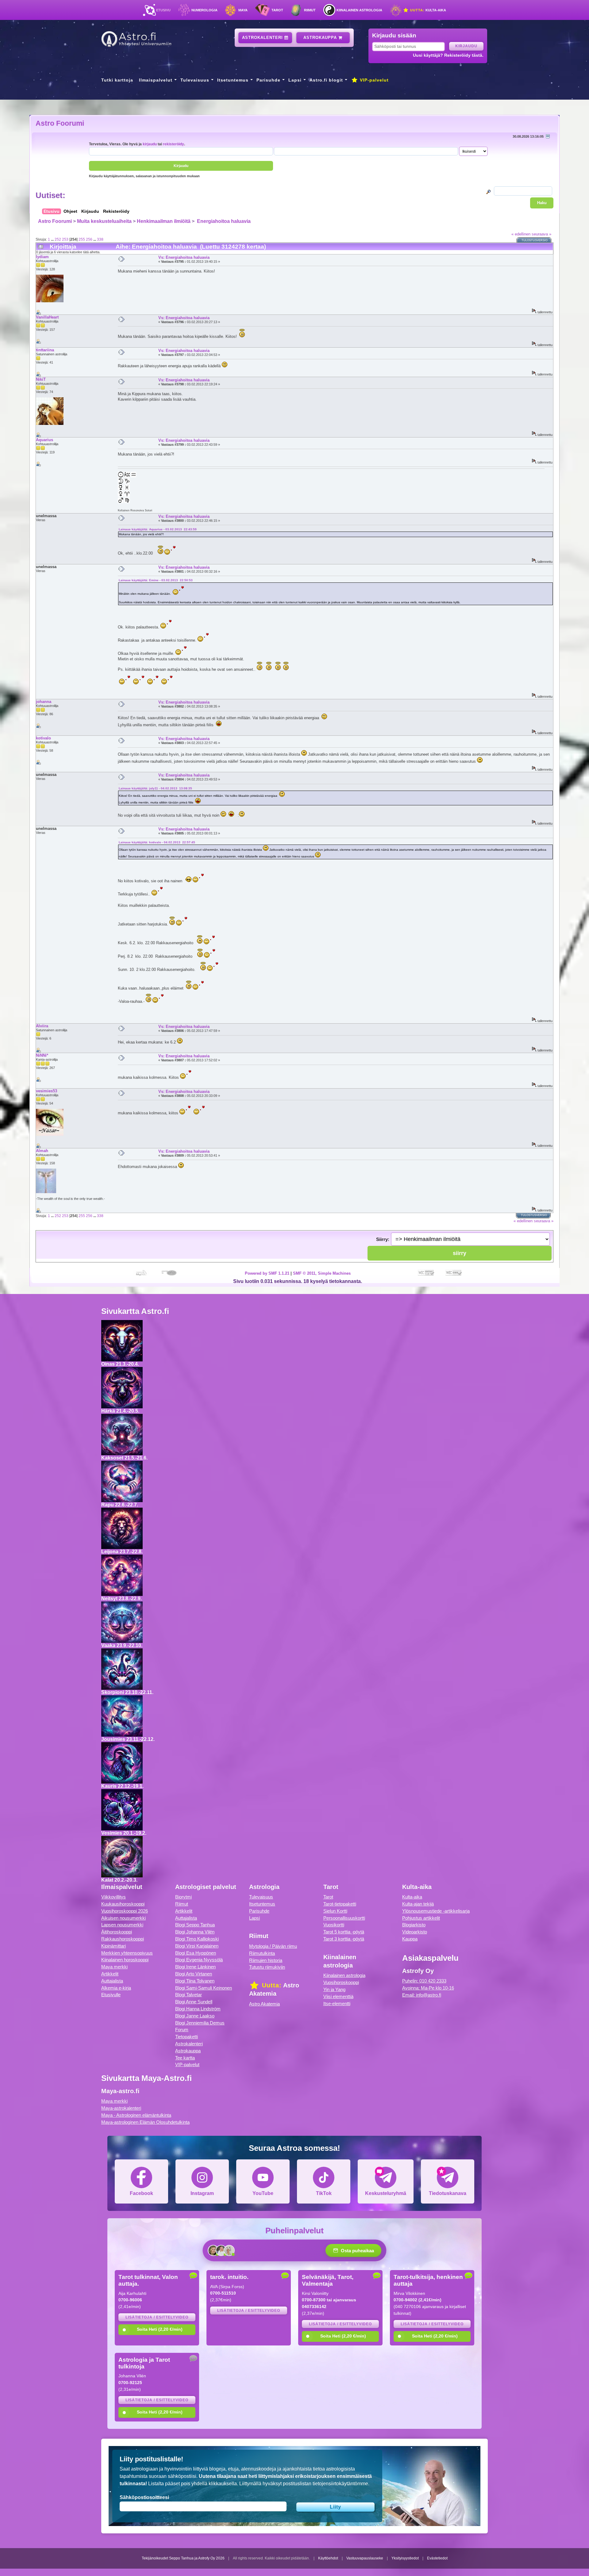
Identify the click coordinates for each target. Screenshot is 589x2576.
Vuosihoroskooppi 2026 (125, 1911)
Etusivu (163, 10)
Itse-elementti (337, 2004)
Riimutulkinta (262, 1953)
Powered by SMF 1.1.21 (267, 1273)
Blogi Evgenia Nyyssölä (199, 1960)
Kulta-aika (427, 10)
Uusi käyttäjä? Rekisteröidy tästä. (448, 55)
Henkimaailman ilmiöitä (164, 221)
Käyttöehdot (328, 2558)
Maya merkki (114, 1967)
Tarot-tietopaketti (340, 1904)
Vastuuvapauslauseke (365, 2558)
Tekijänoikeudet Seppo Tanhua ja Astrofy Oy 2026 (183, 2558)
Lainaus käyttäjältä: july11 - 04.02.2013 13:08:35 (155, 788)
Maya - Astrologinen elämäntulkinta (136, 2115)
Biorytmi (183, 1897)
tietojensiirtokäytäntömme (340, 2484)
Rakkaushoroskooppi (123, 1939)
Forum (182, 2030)
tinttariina (45, 350)
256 (89, 239)
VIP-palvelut (373, 80)
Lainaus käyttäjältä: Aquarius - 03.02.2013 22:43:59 (158, 529)
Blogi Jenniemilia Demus (200, 2023)
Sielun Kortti (335, 1911)
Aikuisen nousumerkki (123, 1918)
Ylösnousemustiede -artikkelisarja (436, 1911)
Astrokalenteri (263, 38)
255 (82, 239)
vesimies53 (46, 1091)
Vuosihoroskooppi (341, 1982)
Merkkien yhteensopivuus (127, 1953)
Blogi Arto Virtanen (194, 1974)
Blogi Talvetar (189, 1995)
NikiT (41, 379)
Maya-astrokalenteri (121, 2108)
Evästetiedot (437, 2558)
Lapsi (295, 80)
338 (100, 239)
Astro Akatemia (264, 2004)
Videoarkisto (415, 1932)
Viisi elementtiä (338, 1996)
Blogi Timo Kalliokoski (197, 1939)
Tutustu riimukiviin (267, 1967)
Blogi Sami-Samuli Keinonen (204, 1988)
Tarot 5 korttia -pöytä (344, 1932)
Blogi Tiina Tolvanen (195, 1981)
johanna (44, 702)
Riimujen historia (266, 1960)
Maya (243, 10)
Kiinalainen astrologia (359, 10)
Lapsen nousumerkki (122, 1925)
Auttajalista (112, 1981)
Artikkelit (110, 1974)
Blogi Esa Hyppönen (196, 1953)
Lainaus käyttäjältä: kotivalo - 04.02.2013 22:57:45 (157, 842)
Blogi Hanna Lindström (198, 2009)
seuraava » (541, 234)
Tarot (277, 10)
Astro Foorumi (60, 123)
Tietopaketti (187, 2037)
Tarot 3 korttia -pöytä (344, 1939)
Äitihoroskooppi (117, 1932)
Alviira (42, 1026)
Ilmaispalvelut (156, 80)
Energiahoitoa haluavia (223, 221)
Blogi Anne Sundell (194, 2002)
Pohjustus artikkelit (421, 1918)
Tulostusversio (535, 240)
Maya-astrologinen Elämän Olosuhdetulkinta (145, 2122)
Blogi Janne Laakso (195, 2016)
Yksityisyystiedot (405, 2558)
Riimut (310, 10)
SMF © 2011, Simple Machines (322, 1273)
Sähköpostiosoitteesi (144, 2497)
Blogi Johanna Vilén (195, 1932)
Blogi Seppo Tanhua (195, 1925)
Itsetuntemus (233, 80)
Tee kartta (185, 2058)
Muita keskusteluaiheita (104, 221)
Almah (42, 1151)
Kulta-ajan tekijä (418, 1904)
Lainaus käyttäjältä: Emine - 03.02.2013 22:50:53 (156, 580)
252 (58, 239)
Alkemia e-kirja (116, 1988)
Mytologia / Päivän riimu (273, 1946)
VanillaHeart (47, 317)
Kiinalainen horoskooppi (125, 1960)
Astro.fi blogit (326, 80)
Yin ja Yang (334, 1989)
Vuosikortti (334, 1925)
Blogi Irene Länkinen (195, 1967)
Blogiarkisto (414, 1925)
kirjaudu (150, 144)
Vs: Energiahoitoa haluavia (184, 257)
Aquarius (44, 440)
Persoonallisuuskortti (344, 1918)
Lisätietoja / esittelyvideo (157, 2317)
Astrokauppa (321, 38)
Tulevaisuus (195, 80)
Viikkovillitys (114, 1897)
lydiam (42, 257)
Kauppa (410, 1939)
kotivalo (43, 738)
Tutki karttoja (117, 80)
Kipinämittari (114, 1946)
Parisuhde (268, 80)
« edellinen (521, 234)
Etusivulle (111, 1995)
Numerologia (204, 10)
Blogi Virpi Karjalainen (197, 1946)
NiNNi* (42, 1055)
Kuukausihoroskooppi (123, 1904)
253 (65, 239)
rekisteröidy (173, 144)
